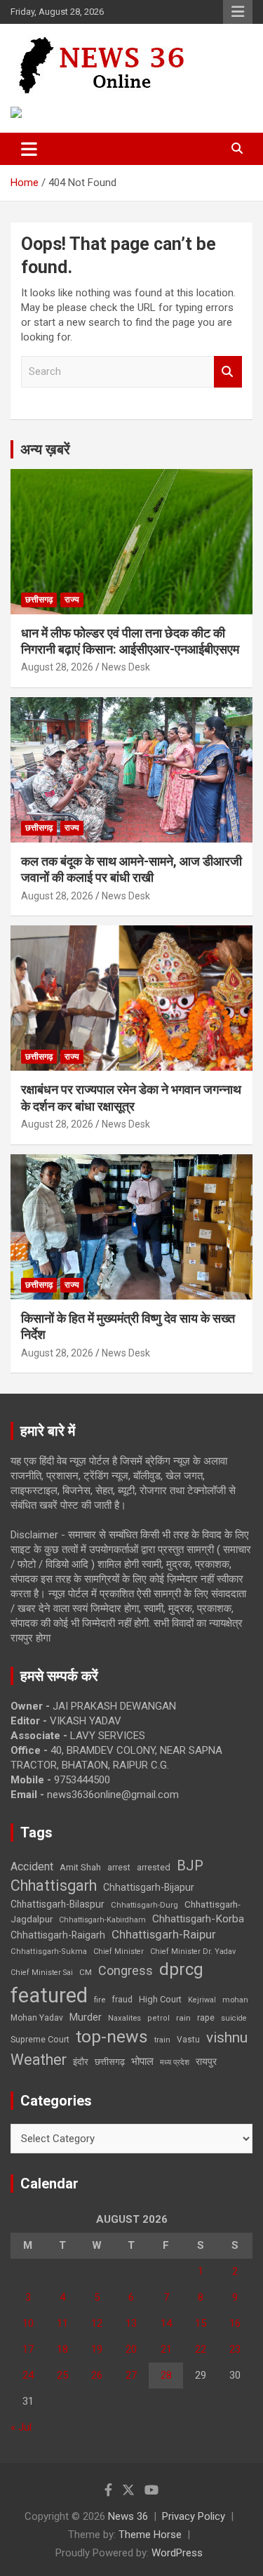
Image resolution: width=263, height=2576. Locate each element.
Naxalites (124, 2018)
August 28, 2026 (57, 667)
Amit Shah (80, 1867)
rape (206, 2017)
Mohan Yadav (37, 2018)
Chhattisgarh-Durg (144, 1905)
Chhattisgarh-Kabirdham (102, 1920)
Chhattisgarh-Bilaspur (58, 1904)
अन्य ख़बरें (45, 449)
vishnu (227, 2037)
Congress (126, 1970)
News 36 (128, 2516)
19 (97, 2349)
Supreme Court (40, 2039)
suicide (234, 2018)
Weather (39, 2060)
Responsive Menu (238, 12)
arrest (119, 1868)
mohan (235, 2000)
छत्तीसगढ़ (39, 600)
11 (62, 2323)
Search (228, 372)
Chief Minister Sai (42, 1973)
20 (131, 2349)
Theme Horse (150, 2535)
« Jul (21, 2427)
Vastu (188, 2040)
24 (28, 2375)
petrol (159, 2018)
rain (183, 2018)
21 (166, 2349)
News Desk (126, 667)
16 (235, 2323)
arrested (154, 1867)
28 (166, 2375)
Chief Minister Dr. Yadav (193, 1951)
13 (131, 2323)
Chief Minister (119, 1951)
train (162, 2040)
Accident (32, 1867)
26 (97, 2375)
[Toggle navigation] (29, 149)
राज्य (72, 600)
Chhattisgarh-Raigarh (58, 1935)
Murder (86, 2017)
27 (131, 2375)
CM (86, 1972)
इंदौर (81, 2062)
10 (28, 2323)
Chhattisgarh (54, 1885)
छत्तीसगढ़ (110, 2062)
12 (97, 2323)
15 (201, 2323)
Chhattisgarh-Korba (198, 1919)
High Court (160, 1999)
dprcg (181, 1969)
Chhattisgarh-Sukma (49, 1951)
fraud (122, 2000)
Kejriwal (202, 2000)
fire (100, 2000)
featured (49, 1995)
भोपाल (142, 2061)
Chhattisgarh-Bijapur (149, 1887)
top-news (112, 2036)
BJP (190, 1865)
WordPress (177, 2553)
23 (235, 2349)
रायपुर (206, 2061)
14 (166, 2323)
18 (62, 2349)
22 (201, 2349)
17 (28, 2349)
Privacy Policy (194, 2516)
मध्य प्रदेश (175, 2062)
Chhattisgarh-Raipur (164, 1934)
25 (62, 2375)
